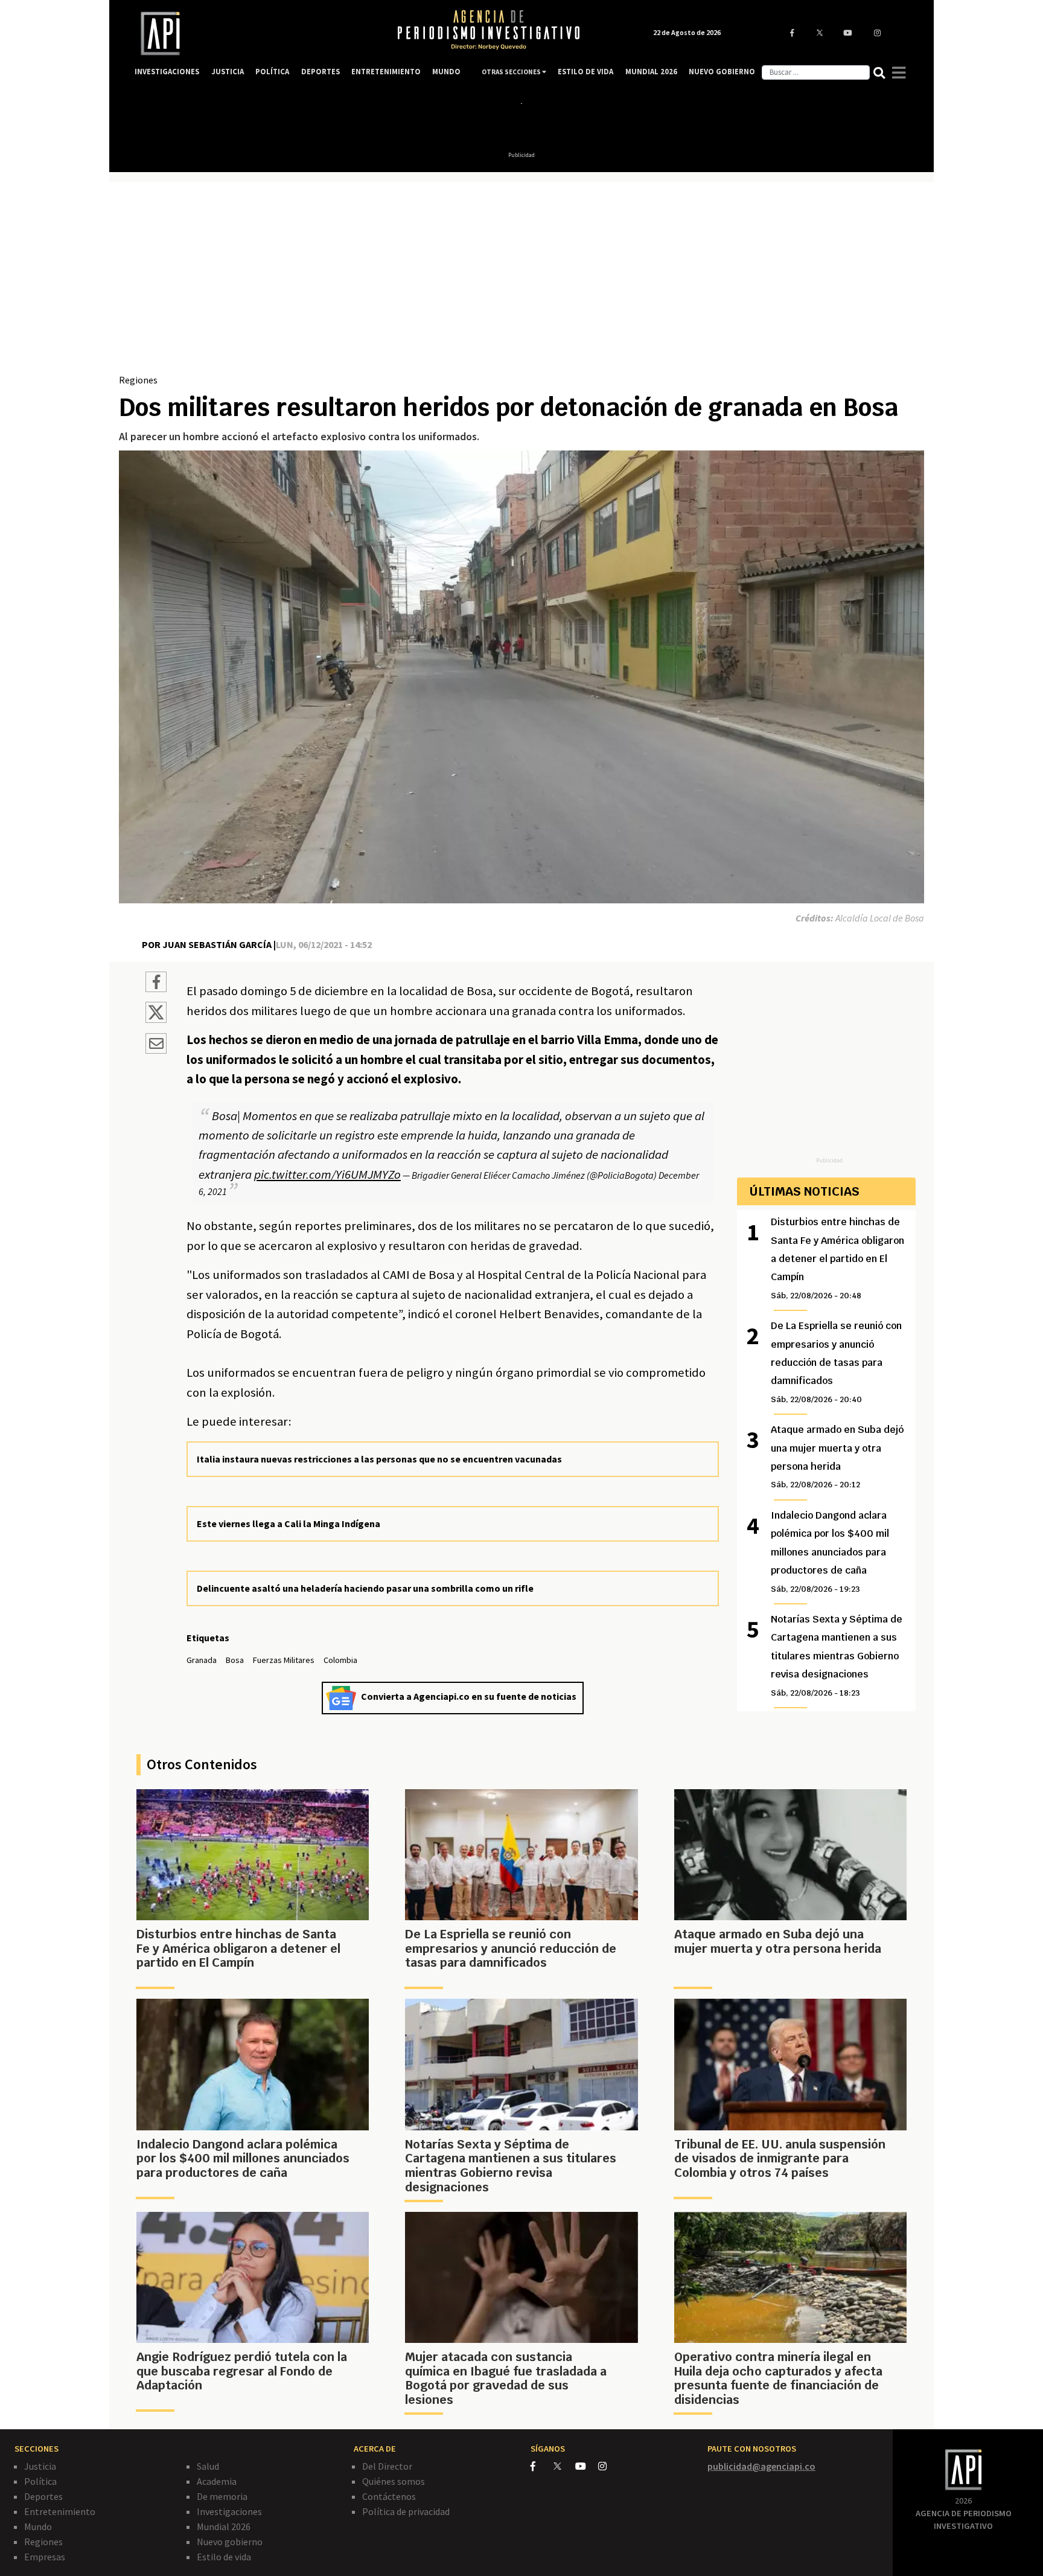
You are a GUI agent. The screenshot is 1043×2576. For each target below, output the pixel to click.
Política (40, 2481)
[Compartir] (156, 984)
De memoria (222, 2496)
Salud (208, 2466)
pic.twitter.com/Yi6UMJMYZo (327, 1174)
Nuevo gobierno (230, 2542)
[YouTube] (587, 2466)
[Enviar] (156, 1045)
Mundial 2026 (224, 2526)
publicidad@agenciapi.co (761, 2466)
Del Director (387, 2466)
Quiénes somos (394, 2481)
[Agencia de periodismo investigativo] (254, 34)
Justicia (40, 2466)
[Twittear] (156, 1019)
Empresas (45, 2557)
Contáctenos (389, 2496)
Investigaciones (229, 2511)
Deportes (43, 2496)
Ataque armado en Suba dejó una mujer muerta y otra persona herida (837, 1456)
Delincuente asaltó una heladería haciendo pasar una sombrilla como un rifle (365, 1588)
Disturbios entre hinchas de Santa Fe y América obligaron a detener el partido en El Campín (837, 1258)
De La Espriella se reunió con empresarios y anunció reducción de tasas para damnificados (836, 1362)
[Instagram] (609, 2466)
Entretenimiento (60, 2511)
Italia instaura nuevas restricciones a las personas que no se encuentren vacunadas (379, 1459)
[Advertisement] (521, 282)
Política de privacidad (406, 2511)
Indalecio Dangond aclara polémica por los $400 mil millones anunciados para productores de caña (830, 1552)
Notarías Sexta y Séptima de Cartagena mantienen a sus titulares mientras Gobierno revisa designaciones (837, 1655)
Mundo (38, 2526)
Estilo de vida (224, 2557)
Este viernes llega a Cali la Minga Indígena (289, 1523)
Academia (217, 2481)
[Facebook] (542, 2466)
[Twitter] (563, 2466)
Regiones (138, 380)
